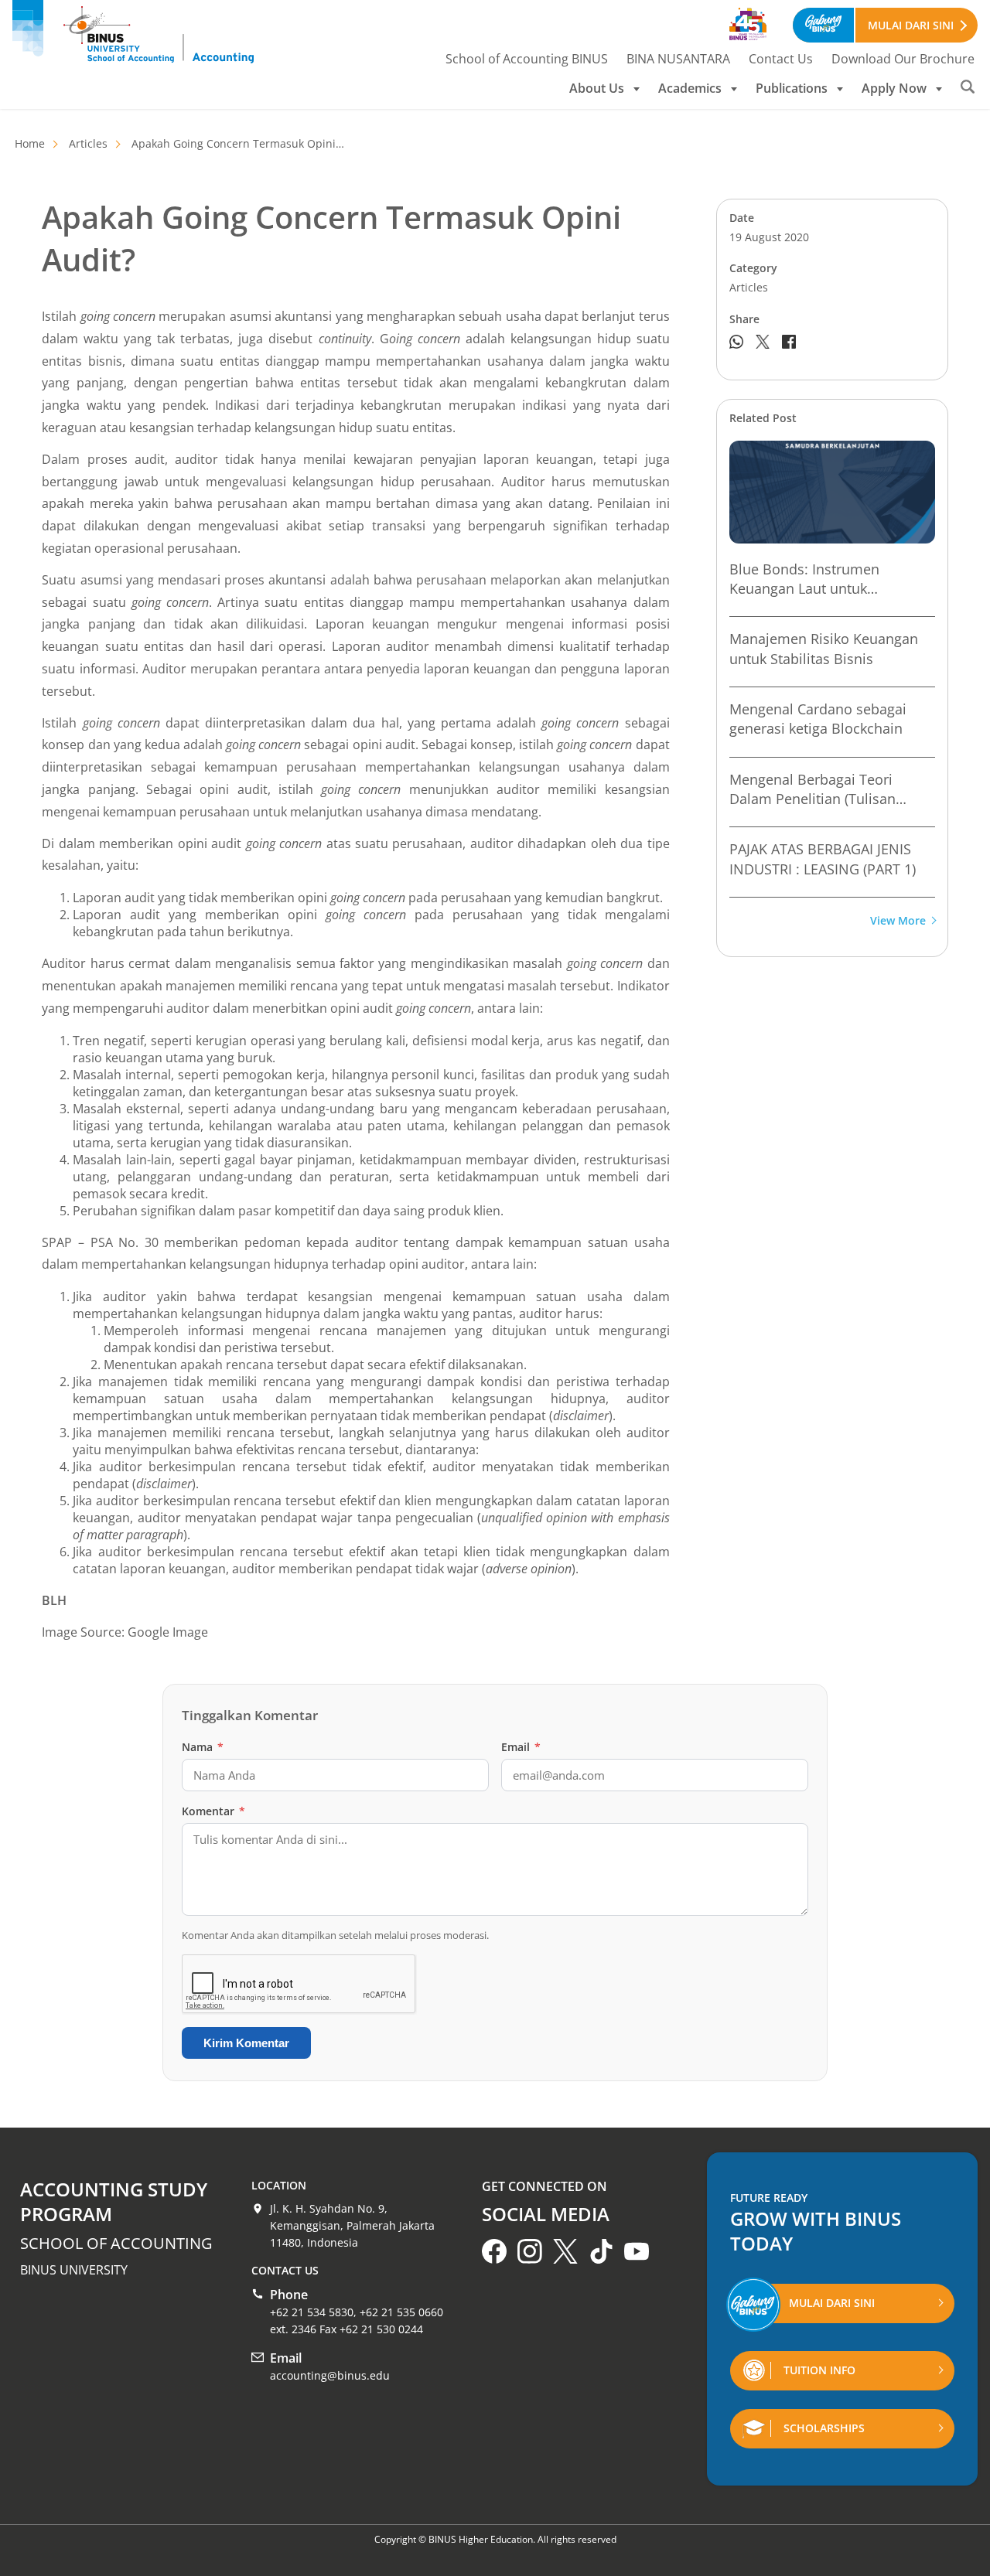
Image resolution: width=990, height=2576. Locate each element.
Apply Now (894, 88)
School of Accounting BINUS (527, 59)
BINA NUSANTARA (678, 59)
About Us (597, 88)
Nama (203, 1747)
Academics (690, 88)
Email (521, 1747)
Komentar (213, 1811)
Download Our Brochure (903, 59)
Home (30, 143)
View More (898, 921)
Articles (88, 143)
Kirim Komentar (246, 2043)
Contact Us (781, 59)
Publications (792, 88)
